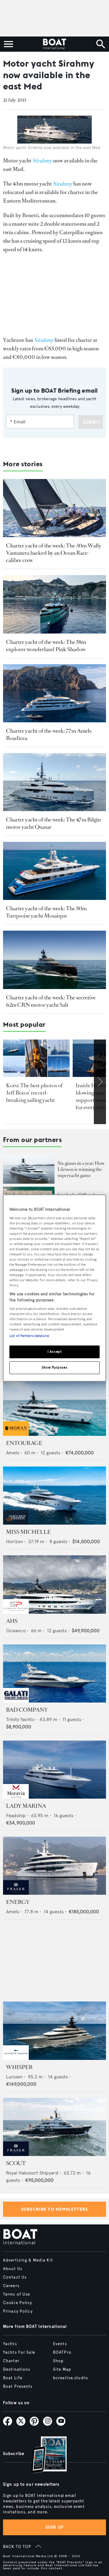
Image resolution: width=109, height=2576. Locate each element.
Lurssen (14, 2077)
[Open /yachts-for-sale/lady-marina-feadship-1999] (54, 1770)
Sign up (54, 2527)
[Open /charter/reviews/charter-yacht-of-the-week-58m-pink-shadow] (54, 604)
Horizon (15, 1541)
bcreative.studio (71, 2378)
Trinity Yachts (20, 1719)
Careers (11, 2286)
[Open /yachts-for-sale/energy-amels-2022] (54, 1866)
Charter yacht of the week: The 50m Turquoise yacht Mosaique (46, 912)
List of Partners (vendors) (29, 1336)
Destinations (17, 2369)
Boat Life (13, 2378)
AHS (12, 1621)
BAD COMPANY (27, 1710)
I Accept (55, 1352)
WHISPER (19, 2067)
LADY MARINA (26, 1806)
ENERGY (18, 1902)
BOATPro (62, 2352)
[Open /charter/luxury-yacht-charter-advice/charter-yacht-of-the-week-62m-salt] (54, 960)
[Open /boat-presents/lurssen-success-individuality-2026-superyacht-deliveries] (29, 1169)
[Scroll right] (100, 1082)
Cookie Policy (18, 2303)
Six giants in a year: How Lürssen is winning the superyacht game (81, 1169)
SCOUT (16, 2163)
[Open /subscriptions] (44, 2455)
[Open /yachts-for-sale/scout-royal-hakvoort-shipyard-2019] (54, 2127)
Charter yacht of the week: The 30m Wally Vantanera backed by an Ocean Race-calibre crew (54, 553)
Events (60, 2344)
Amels (13, 1453)
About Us (13, 2269)
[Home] (54, 44)
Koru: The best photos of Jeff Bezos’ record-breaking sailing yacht (34, 1093)
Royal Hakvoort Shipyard (32, 2173)
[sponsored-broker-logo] (16, 1434)
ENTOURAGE (24, 1443)
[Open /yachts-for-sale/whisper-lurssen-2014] (54, 2031)
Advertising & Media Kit (28, 2260)
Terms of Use (17, 2294)
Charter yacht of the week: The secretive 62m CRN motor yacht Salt (51, 1001)
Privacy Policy (18, 2311)
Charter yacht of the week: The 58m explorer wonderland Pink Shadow (46, 646)
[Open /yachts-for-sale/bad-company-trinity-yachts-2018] (54, 1673)
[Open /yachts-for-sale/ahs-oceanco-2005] (54, 1584)
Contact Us (15, 2277)
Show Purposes (54, 1367)
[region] (54, 1288)
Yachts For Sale (19, 2352)
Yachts (10, 2344)
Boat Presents (18, 2387)
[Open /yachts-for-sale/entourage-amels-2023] (54, 1407)
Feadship (16, 1816)
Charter (11, 2361)
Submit (92, 422)
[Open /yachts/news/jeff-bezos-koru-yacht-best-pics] (36, 1058)
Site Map (62, 2369)
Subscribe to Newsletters (55, 2209)
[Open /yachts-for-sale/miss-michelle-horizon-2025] (54, 1496)
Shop (58, 2361)
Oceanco (16, 1631)
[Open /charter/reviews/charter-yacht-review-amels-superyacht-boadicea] (54, 693)
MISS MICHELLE (28, 1532)
